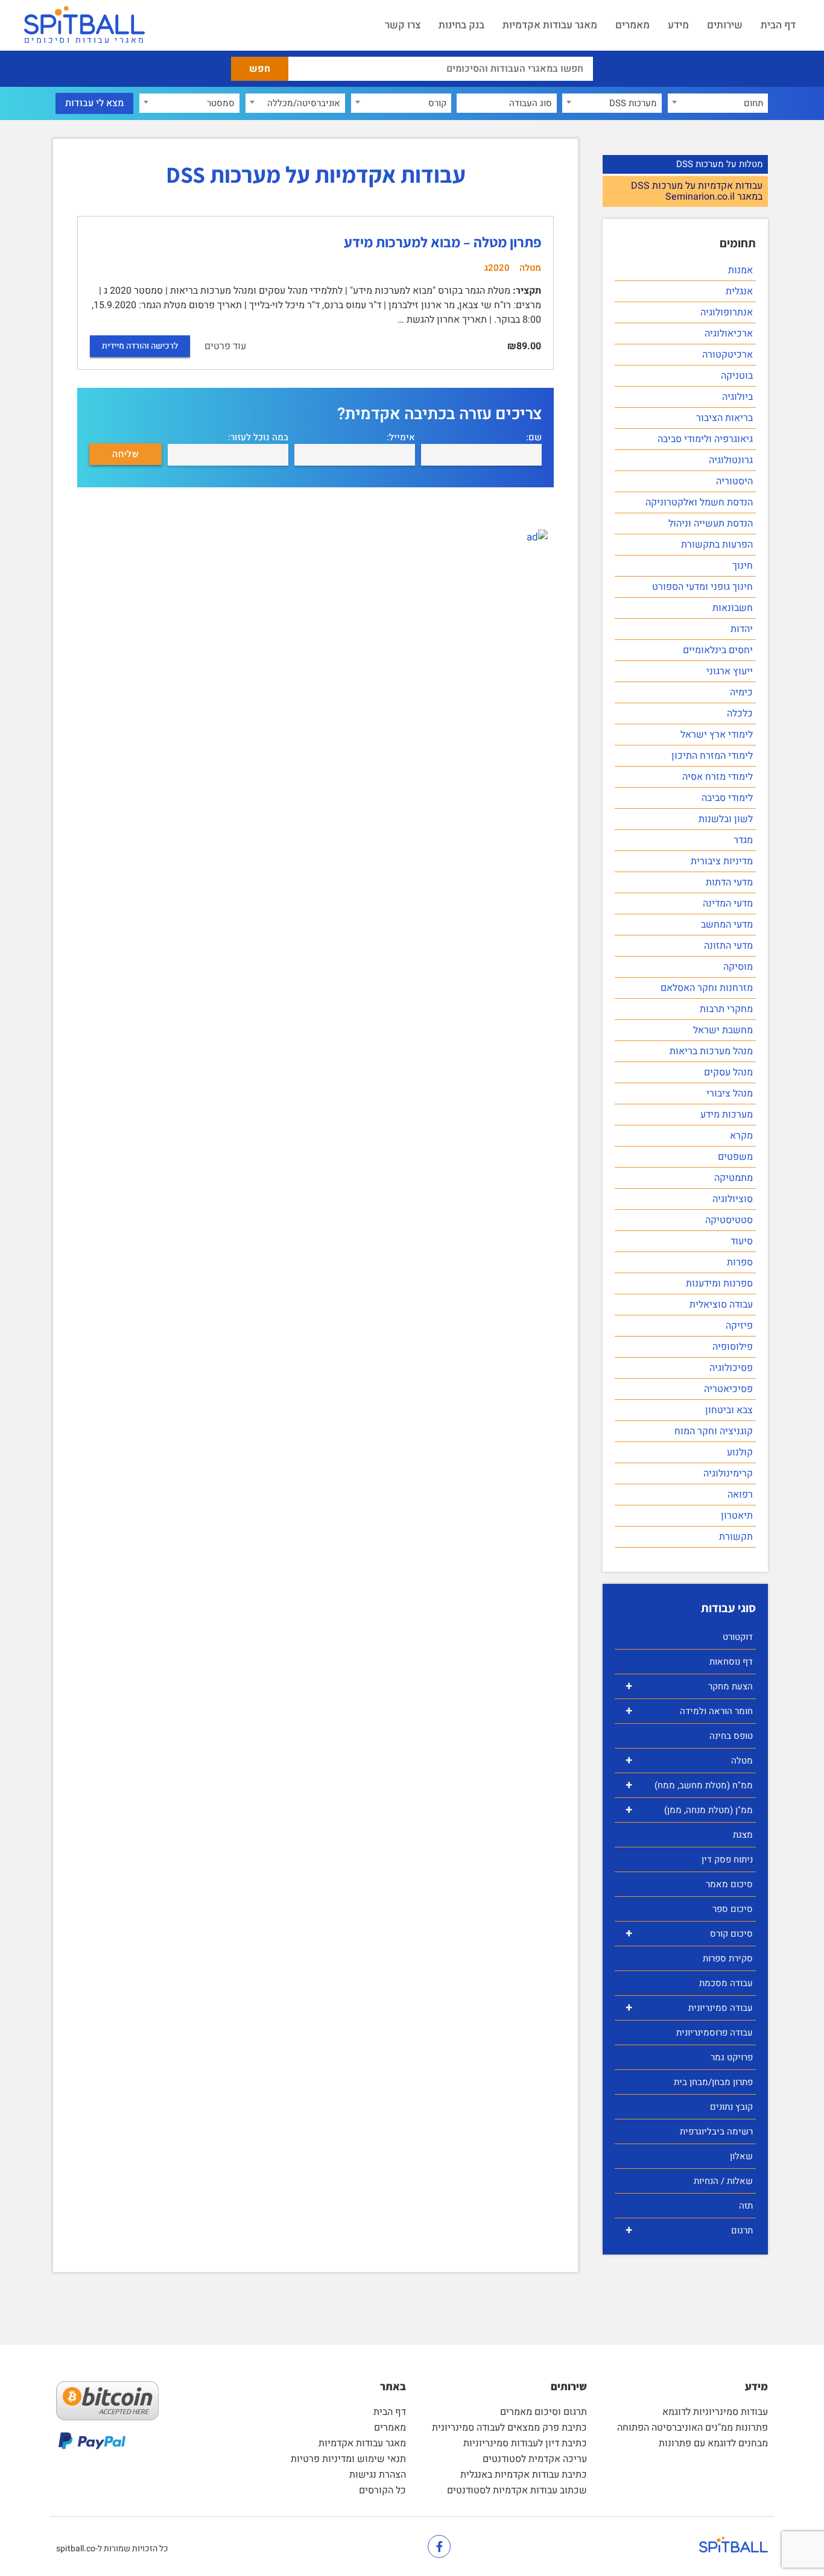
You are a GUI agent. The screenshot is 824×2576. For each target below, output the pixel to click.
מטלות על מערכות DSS (720, 164)
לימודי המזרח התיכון (712, 756)
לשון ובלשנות (726, 819)
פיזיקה (739, 1326)
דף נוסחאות (731, 1662)
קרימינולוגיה (728, 1473)
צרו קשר (403, 25)
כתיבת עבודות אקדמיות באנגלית (524, 2475)
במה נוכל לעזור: (258, 438)
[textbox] (718, 103)
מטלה (689, 1760)
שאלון (741, 2156)
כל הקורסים (382, 2490)
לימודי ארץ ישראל (717, 735)
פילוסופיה (733, 1347)
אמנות (740, 270)
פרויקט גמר (732, 2057)
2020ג (497, 268)
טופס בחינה (731, 1736)
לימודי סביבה (727, 798)
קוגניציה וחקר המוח (714, 1431)
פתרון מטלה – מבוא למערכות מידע (442, 242)
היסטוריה (734, 481)
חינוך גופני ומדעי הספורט (702, 587)
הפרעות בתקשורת (717, 545)
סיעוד (742, 1241)
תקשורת (736, 1537)
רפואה (740, 1495)
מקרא (741, 1136)
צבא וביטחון (729, 1410)
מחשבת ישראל (723, 1030)
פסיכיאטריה (728, 1389)
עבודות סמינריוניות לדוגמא (715, 2412)
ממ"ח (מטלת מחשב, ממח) (689, 1785)
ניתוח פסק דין (727, 1859)
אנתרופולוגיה (727, 312)
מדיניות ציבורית (722, 861)
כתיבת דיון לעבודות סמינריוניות (525, 2443)
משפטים (735, 1157)
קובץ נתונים (731, 2107)
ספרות (740, 1262)
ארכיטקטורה (727, 355)
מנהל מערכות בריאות (711, 1051)
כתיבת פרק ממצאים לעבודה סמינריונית (509, 2428)
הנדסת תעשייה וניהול (711, 524)
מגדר (743, 840)
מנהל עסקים (728, 1072)
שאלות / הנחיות (723, 2181)
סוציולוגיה (733, 1199)
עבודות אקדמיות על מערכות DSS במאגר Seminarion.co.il (697, 191)
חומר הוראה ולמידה (689, 1711)
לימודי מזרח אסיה (718, 777)
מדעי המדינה (728, 903)
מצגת (743, 1835)
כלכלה (740, 714)
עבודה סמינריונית (689, 2008)
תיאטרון (737, 1516)
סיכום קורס (689, 1933)
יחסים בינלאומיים (718, 650)
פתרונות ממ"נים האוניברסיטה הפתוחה (692, 2428)
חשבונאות (733, 608)
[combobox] (718, 103)
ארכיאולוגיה (729, 334)
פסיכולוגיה (731, 1368)
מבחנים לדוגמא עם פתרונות (713, 2443)
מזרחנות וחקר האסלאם (707, 988)
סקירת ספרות (728, 1958)
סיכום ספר (733, 1909)
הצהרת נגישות (378, 2475)
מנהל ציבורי (730, 1093)
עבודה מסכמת (726, 1983)
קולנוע (740, 1452)
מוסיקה (738, 967)
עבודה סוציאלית (721, 1305)
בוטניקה (737, 376)
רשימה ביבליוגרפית (716, 2131)
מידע (678, 25)
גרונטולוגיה (731, 460)
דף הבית (778, 25)
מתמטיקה (734, 1178)
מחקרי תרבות (726, 1009)
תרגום (689, 2230)
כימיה (741, 692)
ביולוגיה (737, 397)
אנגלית (739, 291)
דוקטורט (738, 1637)
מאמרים (632, 25)
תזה (746, 2206)
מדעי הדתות (729, 882)
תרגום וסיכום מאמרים (544, 2412)
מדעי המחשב (727, 925)
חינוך (743, 566)
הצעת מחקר (689, 1686)
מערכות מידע (727, 1115)
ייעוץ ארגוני (730, 671)
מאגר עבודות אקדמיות (550, 25)
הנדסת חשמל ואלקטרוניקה (699, 502)
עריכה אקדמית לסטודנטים (535, 2459)
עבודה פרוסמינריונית (715, 2033)
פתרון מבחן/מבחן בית (713, 2082)
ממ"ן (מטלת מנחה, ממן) (689, 1810)
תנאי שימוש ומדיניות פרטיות (348, 2459)
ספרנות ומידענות (719, 1283)
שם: (534, 438)
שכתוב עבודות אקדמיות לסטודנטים (517, 2490)
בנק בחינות (461, 25)
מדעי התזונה (728, 946)
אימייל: (401, 438)
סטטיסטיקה (729, 1220)
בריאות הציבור (724, 418)
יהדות (742, 629)
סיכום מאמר (729, 1884)
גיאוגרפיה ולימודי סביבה (705, 439)
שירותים (725, 25)
